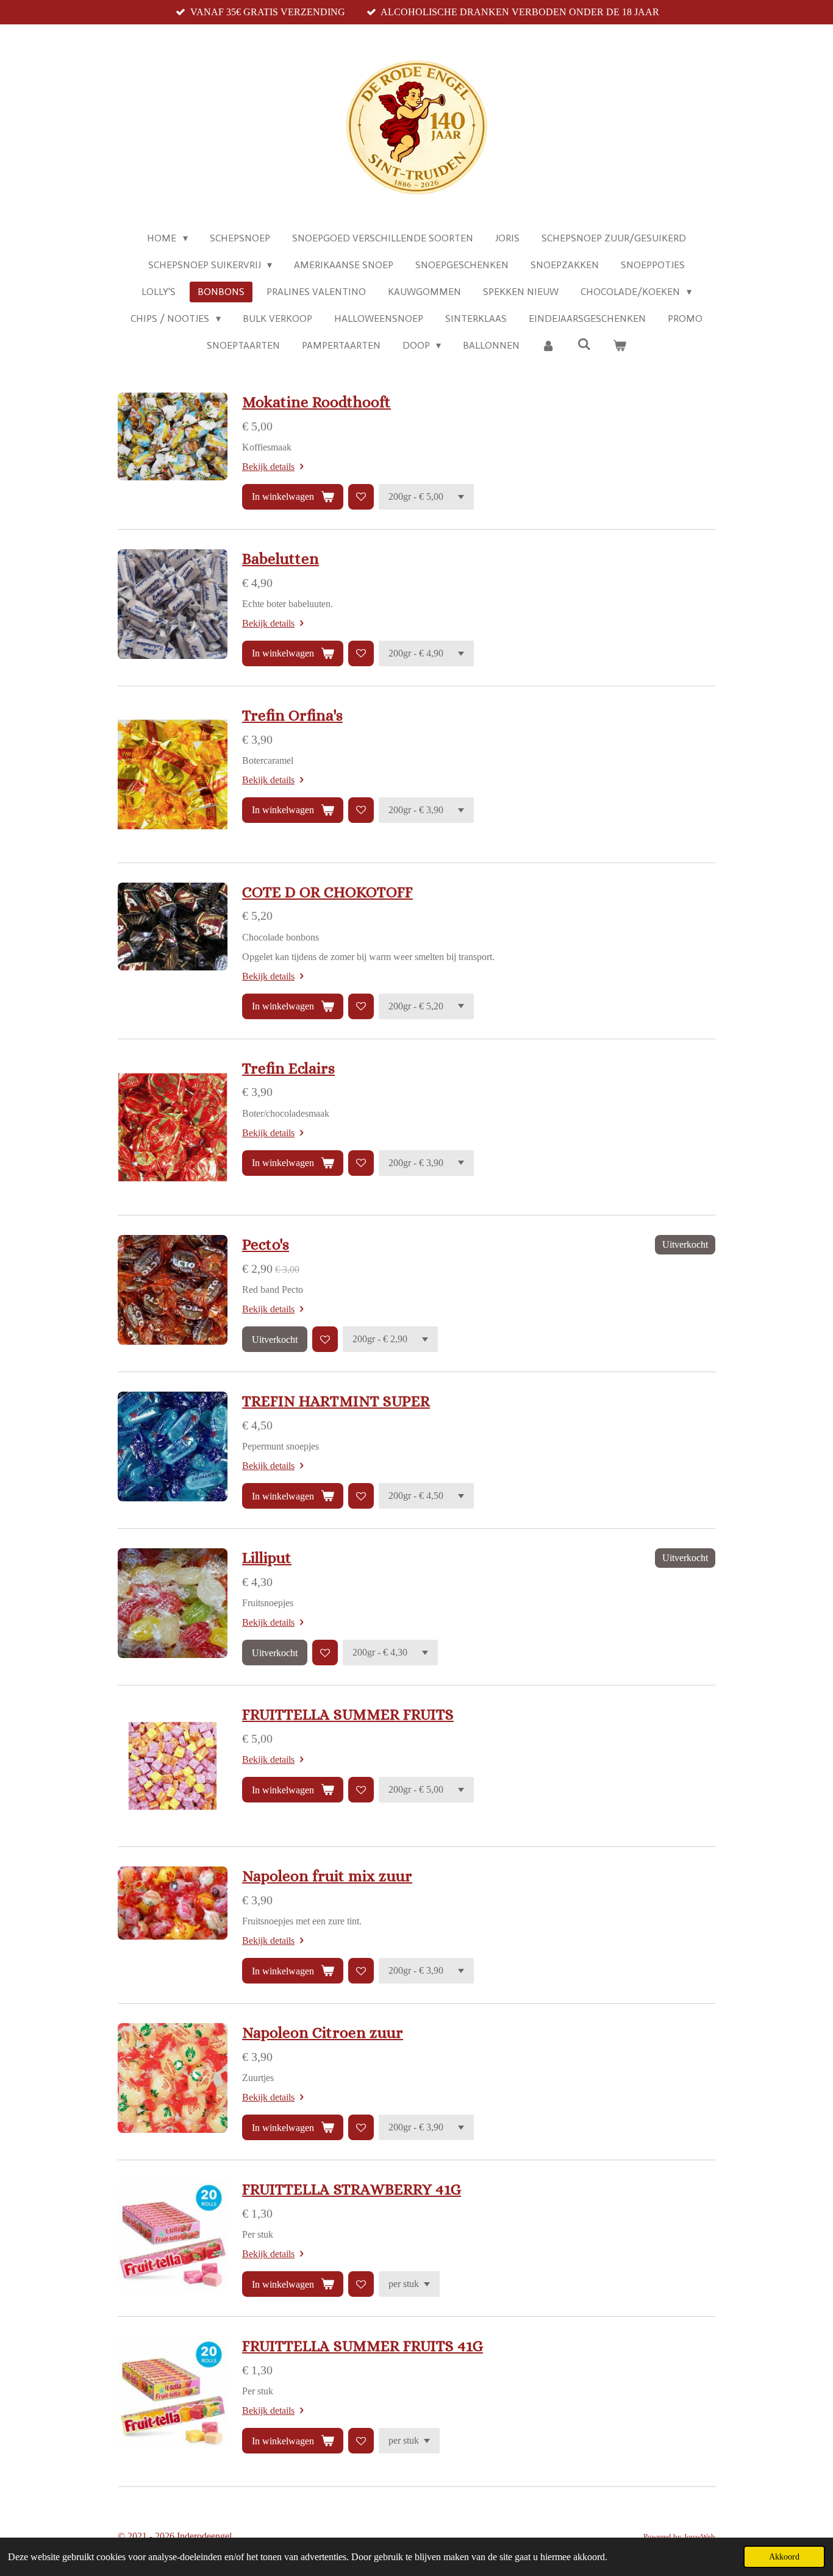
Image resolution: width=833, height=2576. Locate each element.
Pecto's (266, 1244)
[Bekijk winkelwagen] (620, 346)
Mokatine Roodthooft (316, 402)
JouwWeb (699, 2537)
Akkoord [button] (784, 2556)
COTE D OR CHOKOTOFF (327, 892)
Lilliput (267, 1558)
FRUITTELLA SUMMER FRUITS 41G (363, 2346)
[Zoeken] (584, 344)
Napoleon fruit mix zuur (327, 1876)
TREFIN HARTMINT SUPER (336, 1401)
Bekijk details (268, 467)
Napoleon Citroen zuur (323, 2033)
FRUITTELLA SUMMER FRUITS (348, 1714)
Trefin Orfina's (292, 715)
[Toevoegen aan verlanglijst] (361, 497)
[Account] (548, 346)
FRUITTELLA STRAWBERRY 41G (352, 2189)
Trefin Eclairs (288, 1068)
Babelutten (281, 559)
